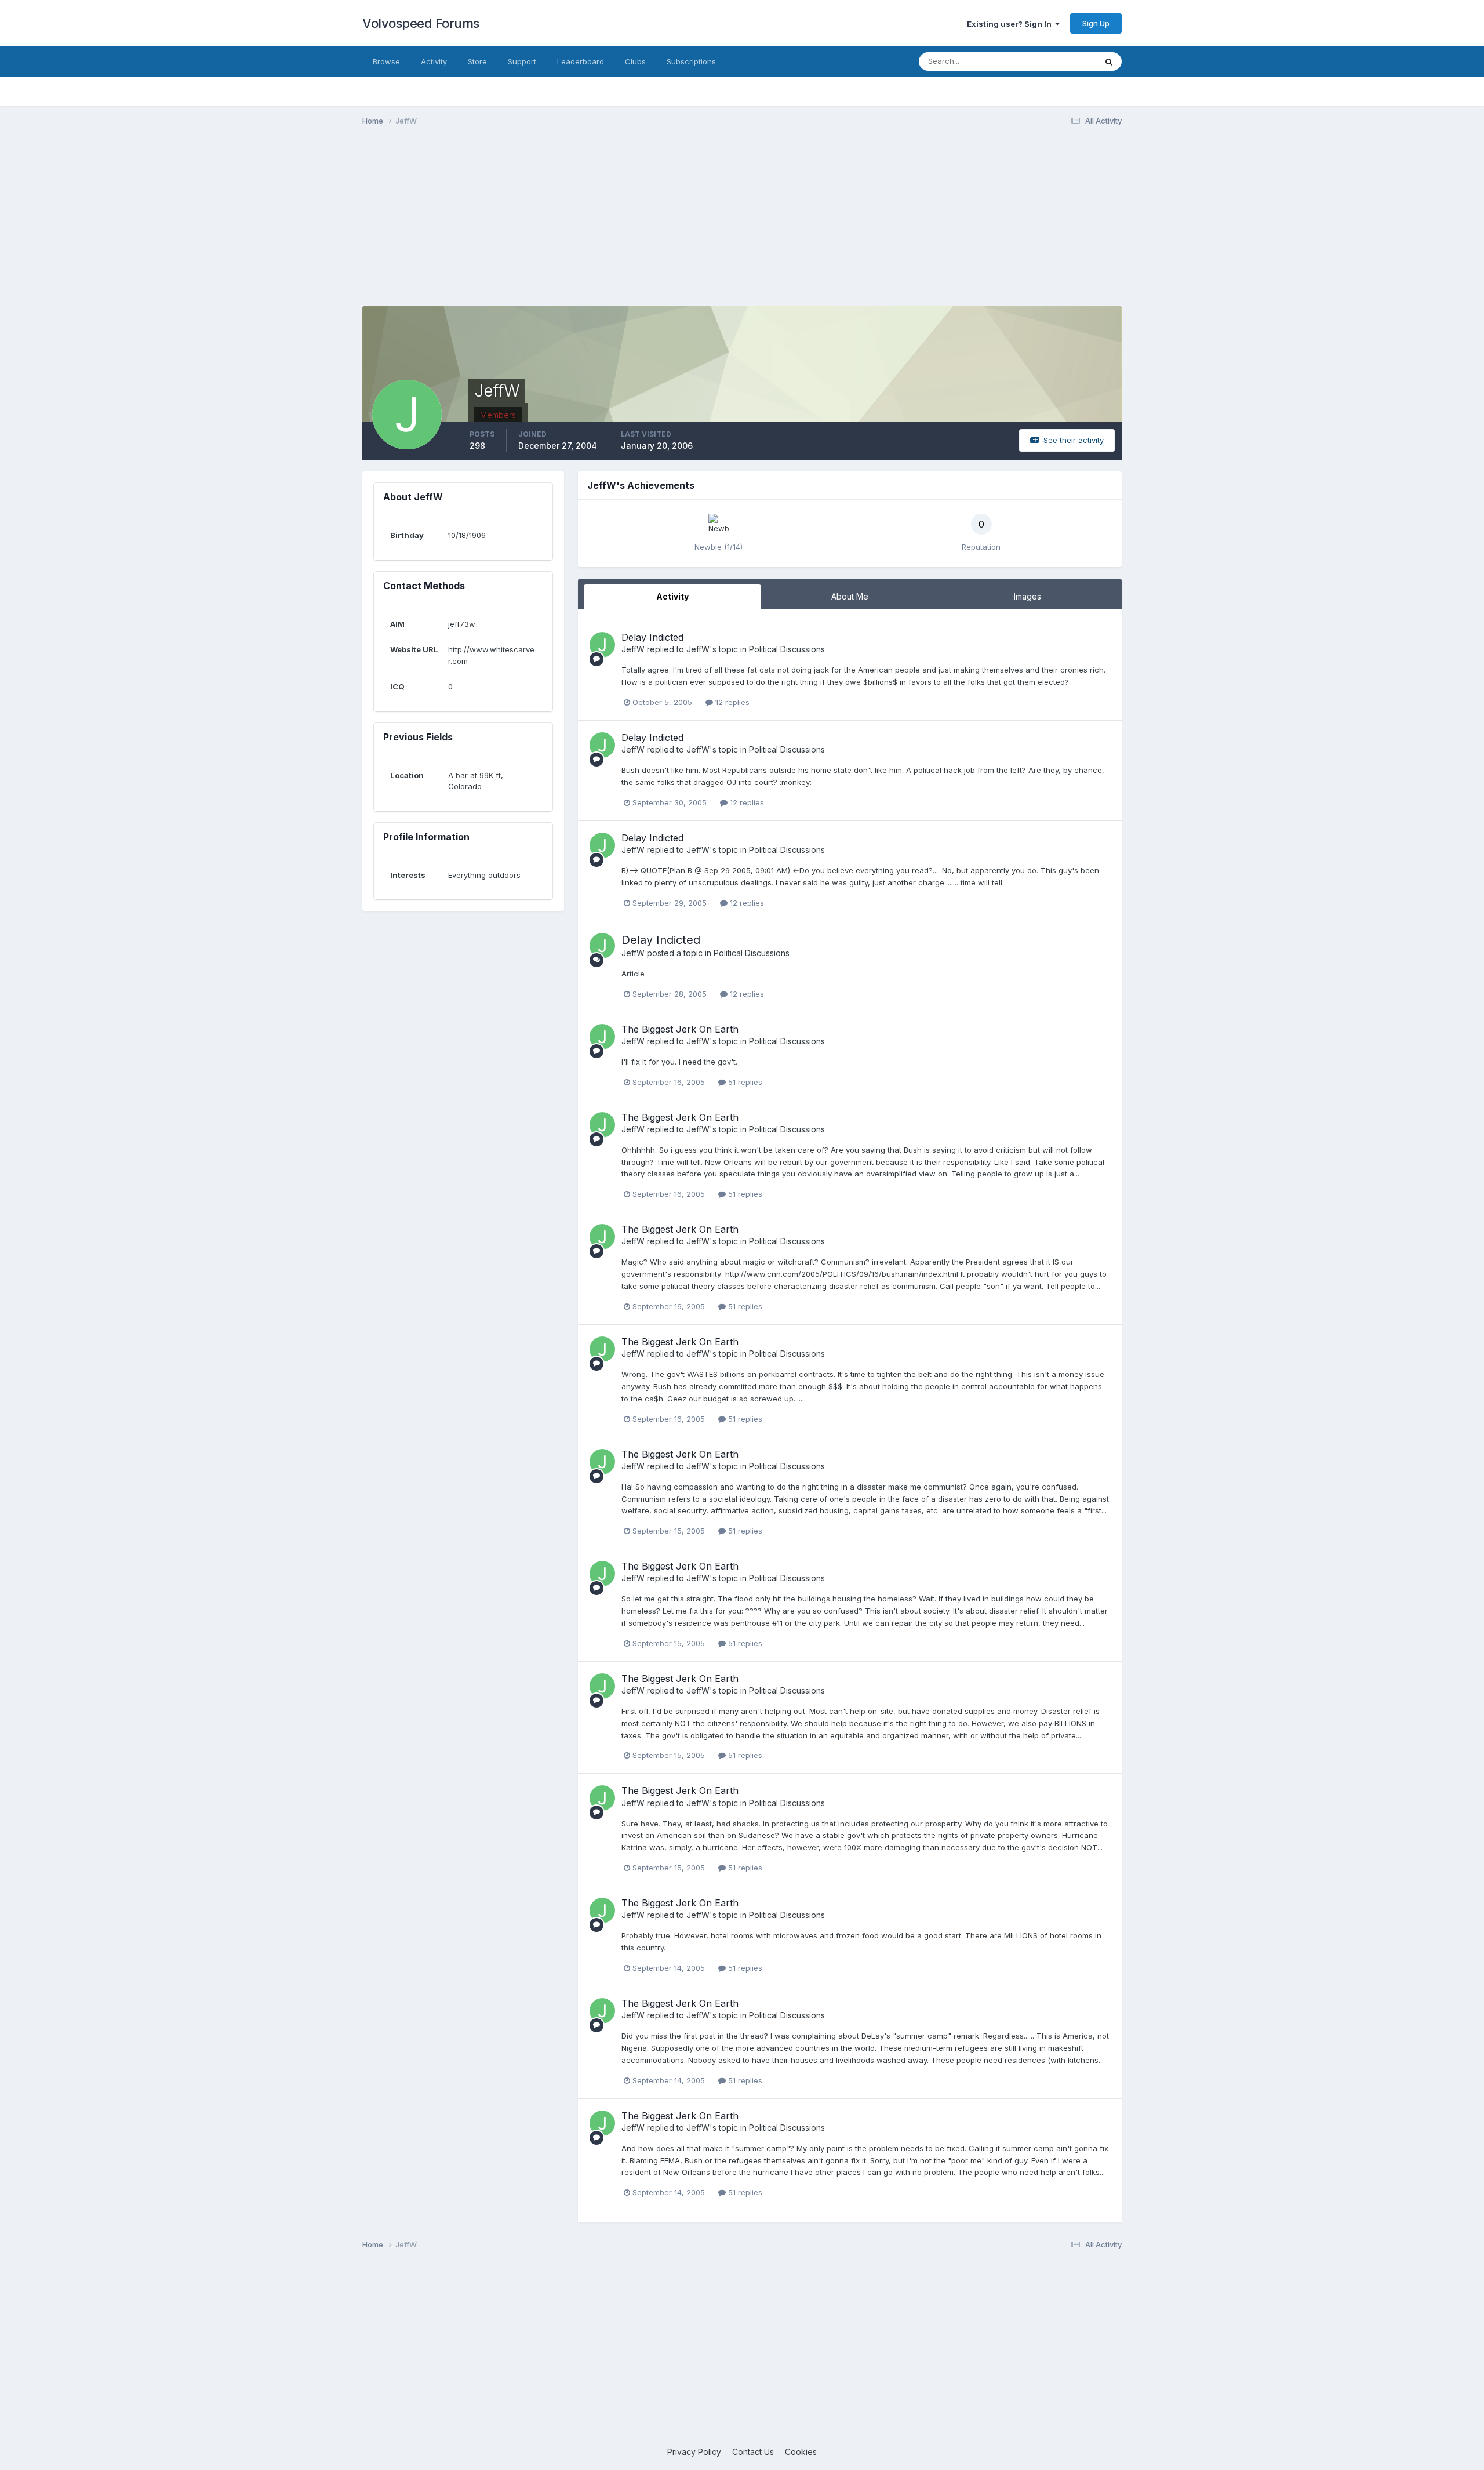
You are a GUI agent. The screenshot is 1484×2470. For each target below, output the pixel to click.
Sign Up (1096, 23)
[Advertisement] (742, 225)
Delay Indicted (652, 637)
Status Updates (1054, 61)
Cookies (801, 2452)
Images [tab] (1027, 596)
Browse (386, 61)
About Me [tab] (850, 596)
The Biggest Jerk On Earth (680, 1029)
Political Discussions (787, 649)
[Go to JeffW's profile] (602, 645)
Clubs (635, 61)
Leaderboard (581, 61)
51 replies (744, 1082)
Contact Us (753, 2452)
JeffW (633, 649)
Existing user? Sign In (1011, 24)
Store (477, 61)
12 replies (731, 702)
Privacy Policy (694, 2452)
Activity (434, 61)
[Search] (1109, 61)
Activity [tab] (672, 596)
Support (522, 61)
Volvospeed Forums (421, 23)
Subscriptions (691, 61)
